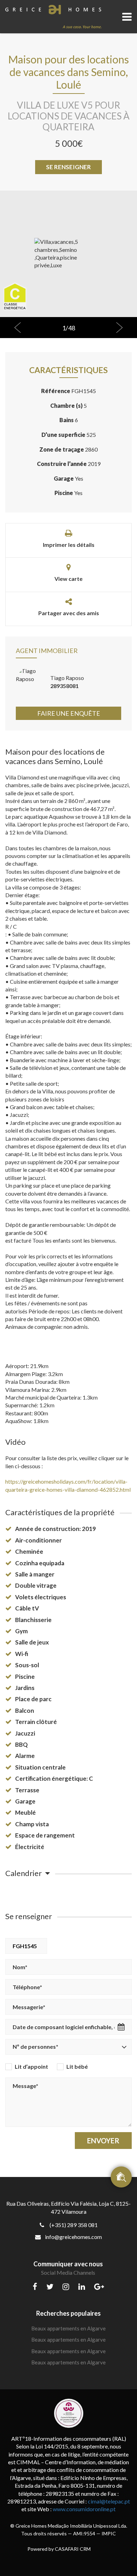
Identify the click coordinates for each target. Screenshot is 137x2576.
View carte (68, 579)
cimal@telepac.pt (109, 2501)
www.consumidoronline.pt (84, 2509)
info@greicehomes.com (73, 2237)
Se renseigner (68, 167)
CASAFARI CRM (73, 2549)
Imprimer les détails (69, 545)
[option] (68, 254)
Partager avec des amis (69, 613)
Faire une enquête (69, 713)
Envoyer (103, 2141)
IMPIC (109, 2533)
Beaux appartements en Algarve (68, 2328)
